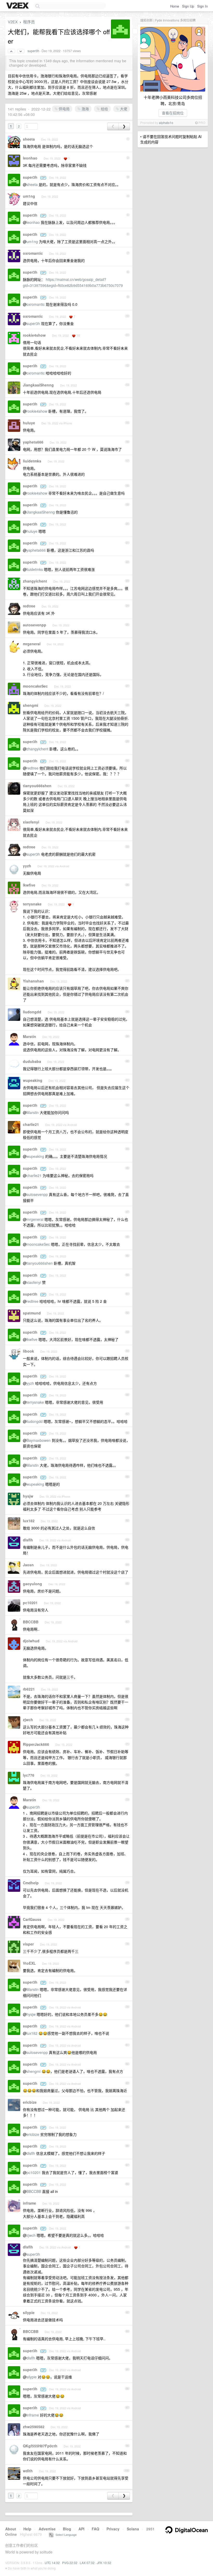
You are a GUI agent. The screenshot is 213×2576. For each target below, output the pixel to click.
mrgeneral (32, 644)
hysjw (28, 1496)
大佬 (123, 109)
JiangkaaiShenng (38, 385)
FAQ (95, 2529)
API (81, 2529)
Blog (67, 2529)
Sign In (202, 6)
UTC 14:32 (52, 2563)
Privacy (113, 2529)
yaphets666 (33, 442)
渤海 (85, 109)
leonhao (30, 158)
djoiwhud (31, 1641)
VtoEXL (29, 1963)
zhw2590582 (34, 2427)
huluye (29, 423)
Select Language (65, 2535)
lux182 (29, 1521)
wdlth (28, 2471)
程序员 (29, 22)
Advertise (47, 2529)
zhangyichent (35, 581)
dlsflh (28, 1540)
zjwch (28, 1720)
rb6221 (29, 1689)
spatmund (32, 1313)
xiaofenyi (31, 822)
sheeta (29, 139)
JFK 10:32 (104, 2563)
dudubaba (32, 1061)
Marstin (29, 1036)
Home (175, 6)
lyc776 (29, 1775)
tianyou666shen (37, 786)
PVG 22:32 (70, 2563)
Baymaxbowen (39, 1440)
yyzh (27, 866)
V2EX (13, 22)
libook (28, 1351)
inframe (29, 2203)
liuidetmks (32, 461)
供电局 (64, 109)
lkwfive (29, 885)
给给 (104, 109)
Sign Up (188, 6)
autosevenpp (35, 625)
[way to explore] (18, 6)
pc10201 (30, 1603)
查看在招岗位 (173, 113)
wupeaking (33, 1080)
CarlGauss (32, 1919)
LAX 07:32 (87, 2563)
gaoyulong (32, 1584)
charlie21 (31, 1124)
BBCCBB (31, 1622)
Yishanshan (33, 981)
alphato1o (166, 123)
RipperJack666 (36, 1744)
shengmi (31, 705)
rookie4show (34, 335)
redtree (29, 606)
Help (27, 2529)
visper (28, 1944)
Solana (133, 2529)
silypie (29, 2312)
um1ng (29, 196)
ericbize (30, 2102)
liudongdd (32, 1012)
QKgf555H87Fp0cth (40, 2446)
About (11, 2529)
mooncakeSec (35, 686)
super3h (33, 51)
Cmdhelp (31, 1883)
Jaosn (28, 1565)
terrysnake (32, 904)
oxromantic (33, 253)
